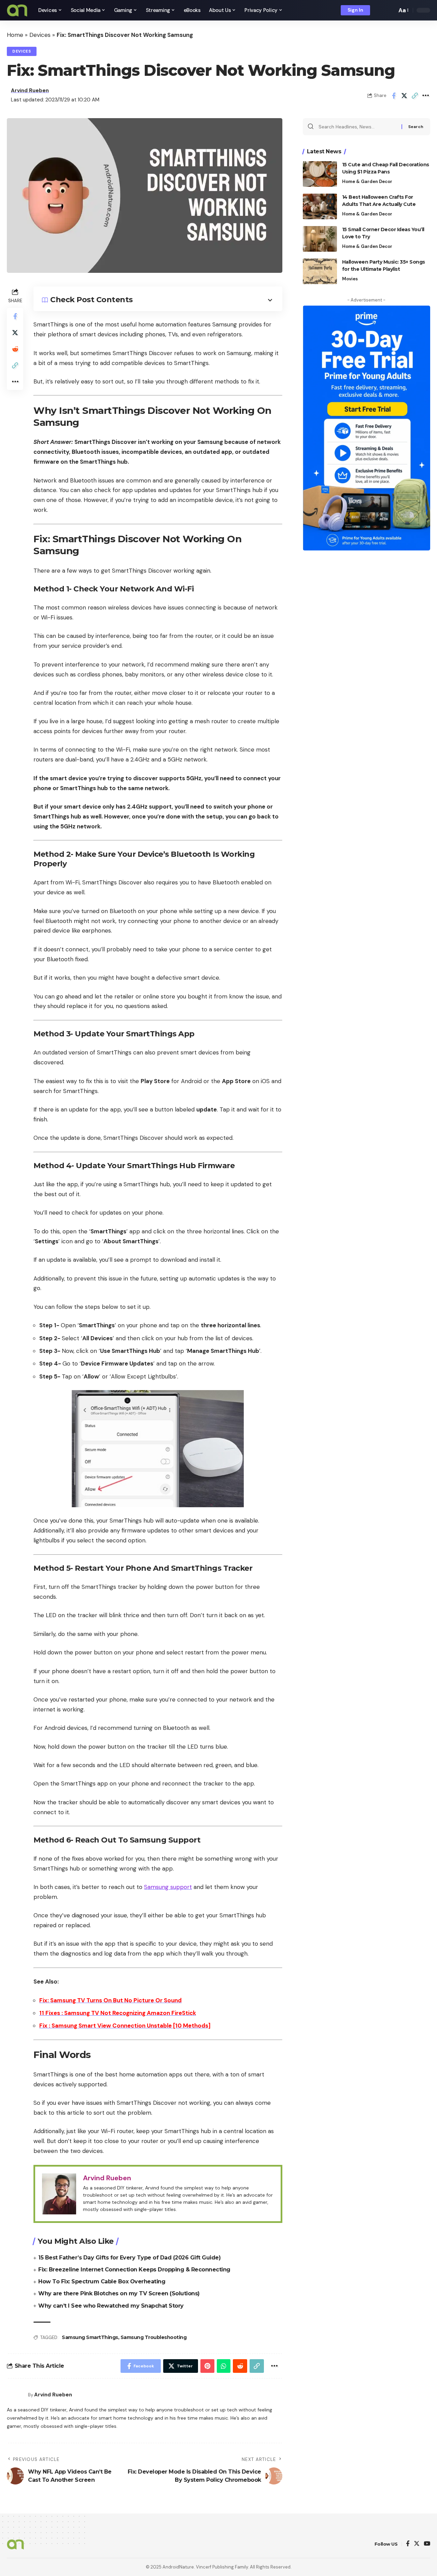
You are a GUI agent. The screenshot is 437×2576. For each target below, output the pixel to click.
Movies (350, 279)
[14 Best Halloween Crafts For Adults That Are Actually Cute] (320, 206)
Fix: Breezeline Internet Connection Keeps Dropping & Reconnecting (134, 2270)
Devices (40, 35)
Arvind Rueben (30, 90)
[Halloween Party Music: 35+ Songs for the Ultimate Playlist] (320, 271)
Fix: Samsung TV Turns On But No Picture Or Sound (110, 2000)
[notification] (380, 10)
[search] (390, 10)
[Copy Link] (415, 96)
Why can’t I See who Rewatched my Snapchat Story (111, 2306)
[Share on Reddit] (15, 349)
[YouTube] (427, 2544)
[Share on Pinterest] (207, 2366)
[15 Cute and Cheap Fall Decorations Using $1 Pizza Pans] (320, 174)
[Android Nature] (17, 10)
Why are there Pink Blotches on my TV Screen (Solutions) (119, 2293)
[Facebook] (408, 2544)
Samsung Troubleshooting (154, 2337)
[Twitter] (417, 2544)
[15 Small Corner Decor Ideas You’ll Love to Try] (320, 239)
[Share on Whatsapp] (224, 2366)
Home (15, 35)
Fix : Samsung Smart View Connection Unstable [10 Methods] (125, 2026)
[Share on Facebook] (394, 96)
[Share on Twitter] (404, 96)
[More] (425, 96)
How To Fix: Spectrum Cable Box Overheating (102, 2281)
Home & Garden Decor (367, 181)
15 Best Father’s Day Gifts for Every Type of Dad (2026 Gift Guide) (129, 2258)
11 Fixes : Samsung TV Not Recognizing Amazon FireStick (118, 2013)
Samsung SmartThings (90, 2337)
